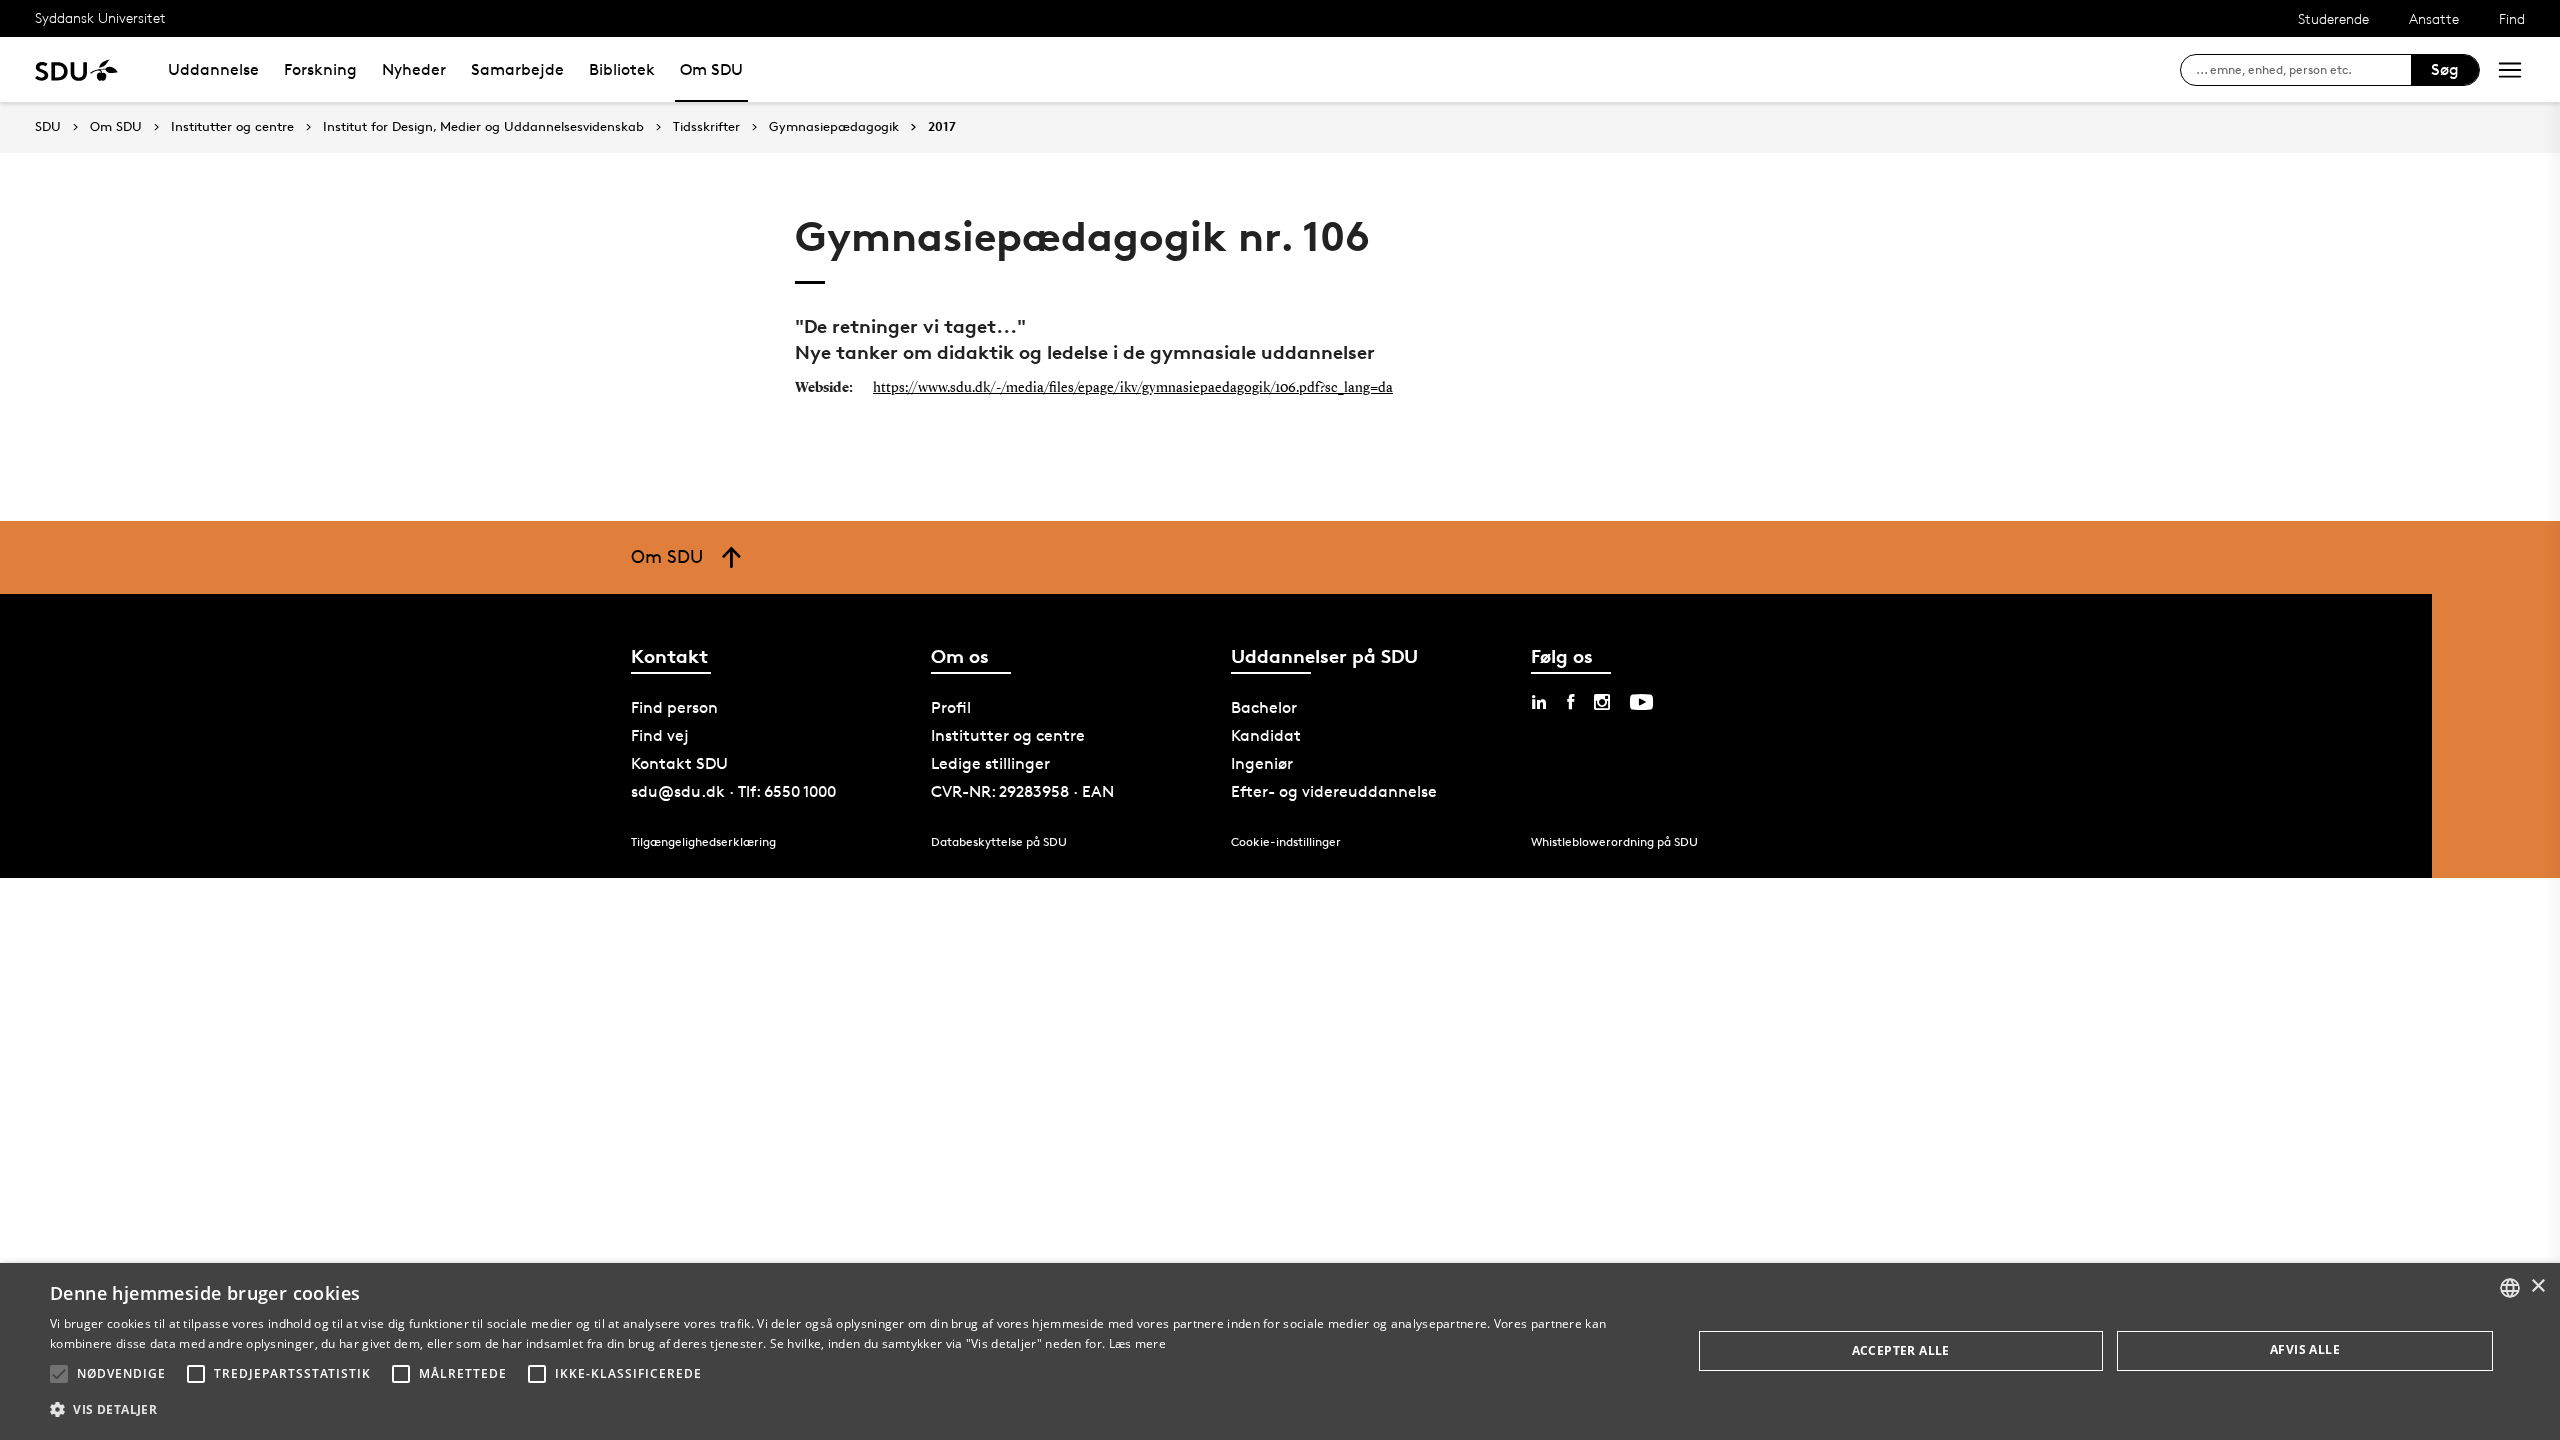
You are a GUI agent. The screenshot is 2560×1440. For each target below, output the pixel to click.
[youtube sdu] (1641, 702)
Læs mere (1137, 1343)
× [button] (2537, 1286)
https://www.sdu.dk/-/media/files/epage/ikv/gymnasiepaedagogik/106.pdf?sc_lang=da (1133, 388)
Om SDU (711, 69)
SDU (48, 126)
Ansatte (2434, 18)
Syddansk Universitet (100, 17)
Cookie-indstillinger (1286, 841)
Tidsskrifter (706, 127)
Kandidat (1266, 735)
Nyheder (414, 69)
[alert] (1280, 1351)
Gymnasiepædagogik (834, 127)
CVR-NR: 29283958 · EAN (1022, 791)
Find (2512, 18)
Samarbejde (517, 69)
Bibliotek (622, 69)
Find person (674, 707)
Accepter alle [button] (1901, 1350)
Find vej (660, 735)
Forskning (320, 69)
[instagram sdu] (1602, 702)
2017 (942, 127)
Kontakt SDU (679, 763)
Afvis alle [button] (2305, 1349)
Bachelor (1264, 707)
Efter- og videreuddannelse (1334, 791)
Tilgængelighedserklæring (703, 841)
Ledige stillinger (990, 763)
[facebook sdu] (1570, 702)
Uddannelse (213, 69)
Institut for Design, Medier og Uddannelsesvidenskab (483, 127)
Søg (2445, 69)
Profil (951, 707)
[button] (59, 1374)
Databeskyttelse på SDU (999, 841)
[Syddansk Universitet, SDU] (76, 69)
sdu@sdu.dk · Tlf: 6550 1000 (733, 791)
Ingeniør (1262, 763)
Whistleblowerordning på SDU (1614, 841)
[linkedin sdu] (1539, 702)
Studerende (2333, 18)
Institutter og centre (232, 127)
